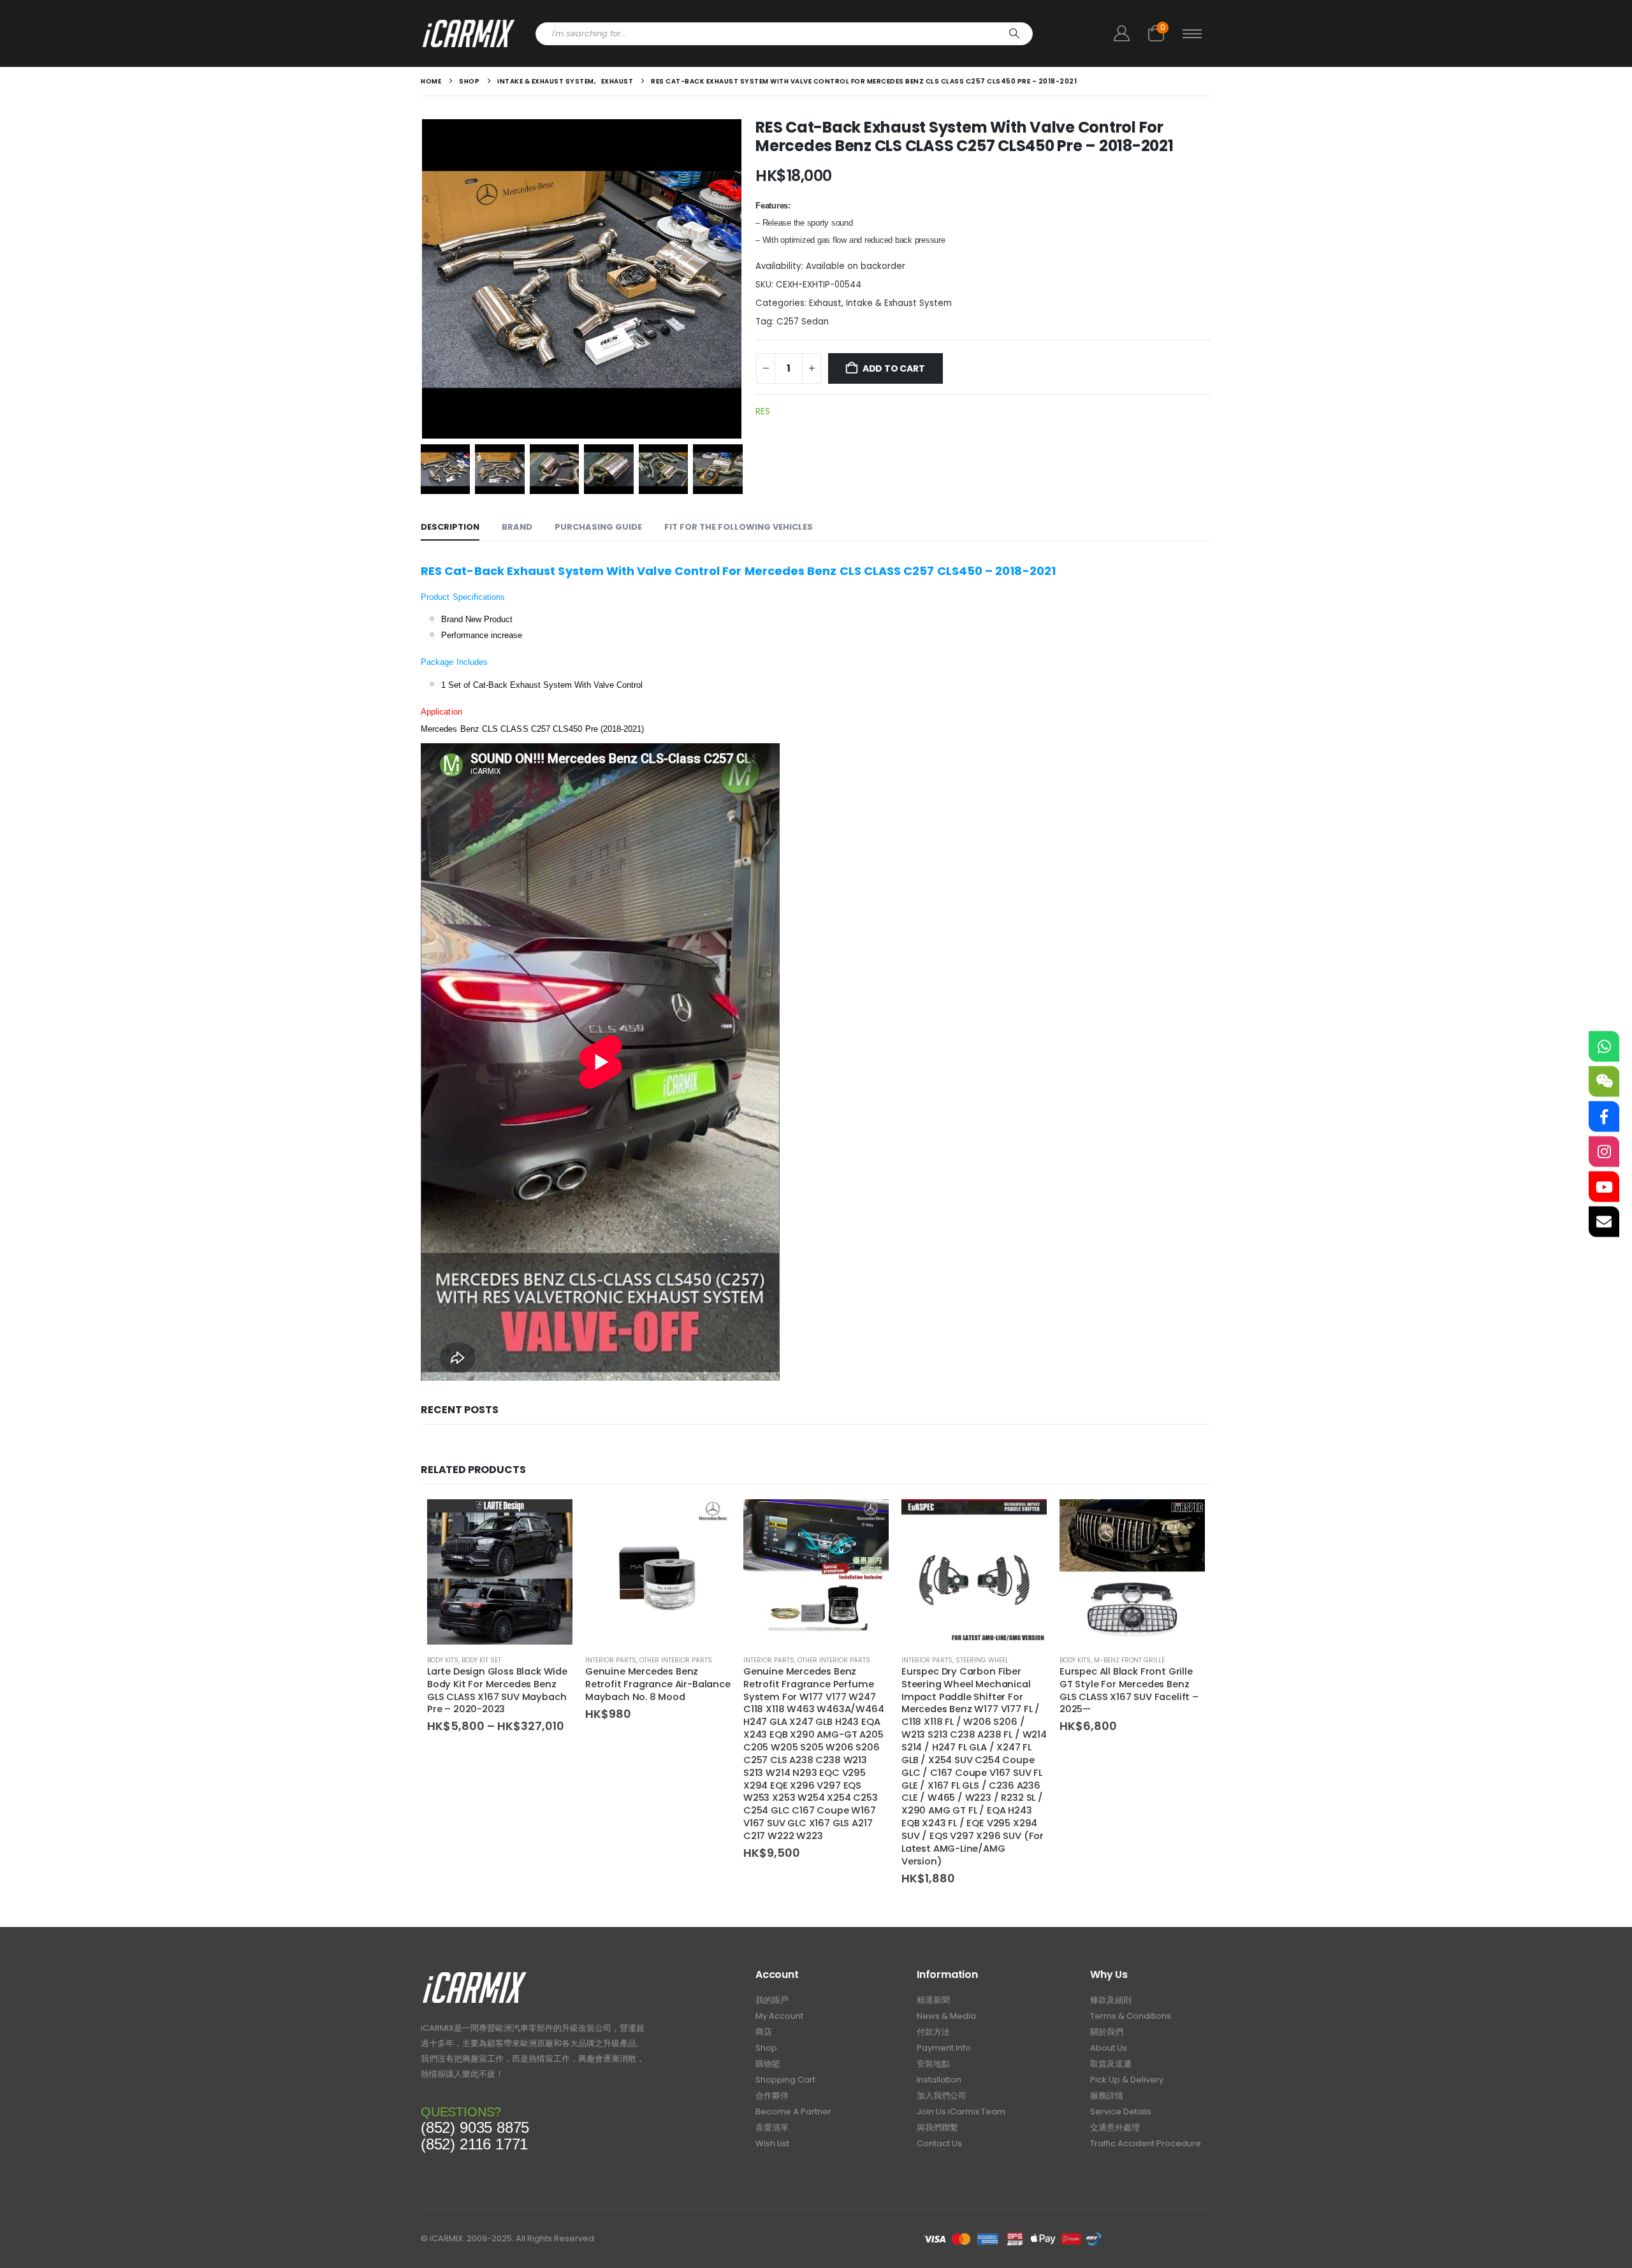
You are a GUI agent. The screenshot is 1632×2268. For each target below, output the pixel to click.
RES (763, 411)
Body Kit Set (481, 1660)
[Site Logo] (469, 33)
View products (551, 1520)
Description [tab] (450, 527)
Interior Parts (611, 1660)
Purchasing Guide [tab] (598, 527)
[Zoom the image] (475, 1975)
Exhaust (825, 303)
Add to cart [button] (710, 1520)
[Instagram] (1604, 1152)
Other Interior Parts (676, 1660)
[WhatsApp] (1604, 1047)
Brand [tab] (517, 527)
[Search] (1014, 34)
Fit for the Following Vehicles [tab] (739, 527)
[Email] (1604, 1222)
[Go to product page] (500, 1572)
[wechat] (1604, 1082)
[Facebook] (1604, 1117)
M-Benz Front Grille (1129, 1660)
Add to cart (894, 368)
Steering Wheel (982, 1660)
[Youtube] (1604, 1187)
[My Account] (1121, 33)
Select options (1184, 1520)
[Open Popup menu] (1192, 34)
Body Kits (443, 1660)
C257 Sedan (803, 322)
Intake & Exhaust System (899, 303)
